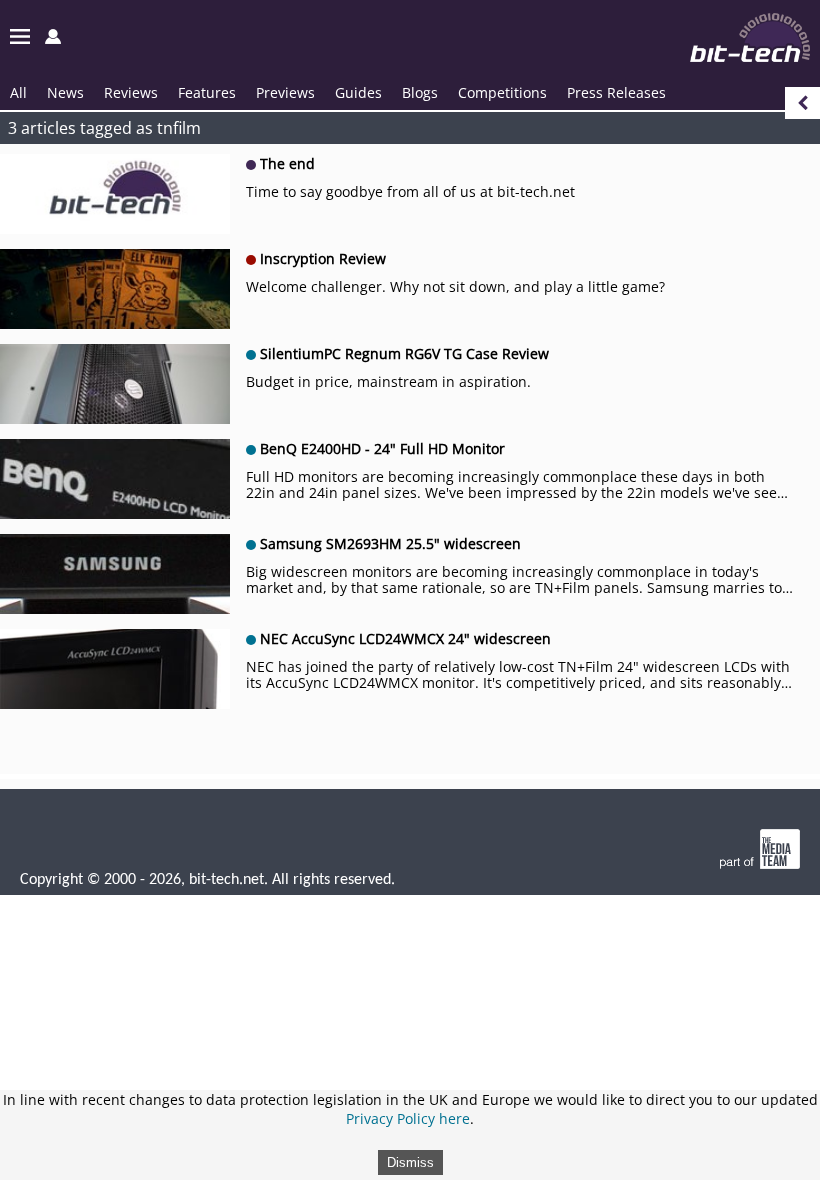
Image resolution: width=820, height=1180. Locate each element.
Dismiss (410, 1162)
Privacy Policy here (408, 1118)
